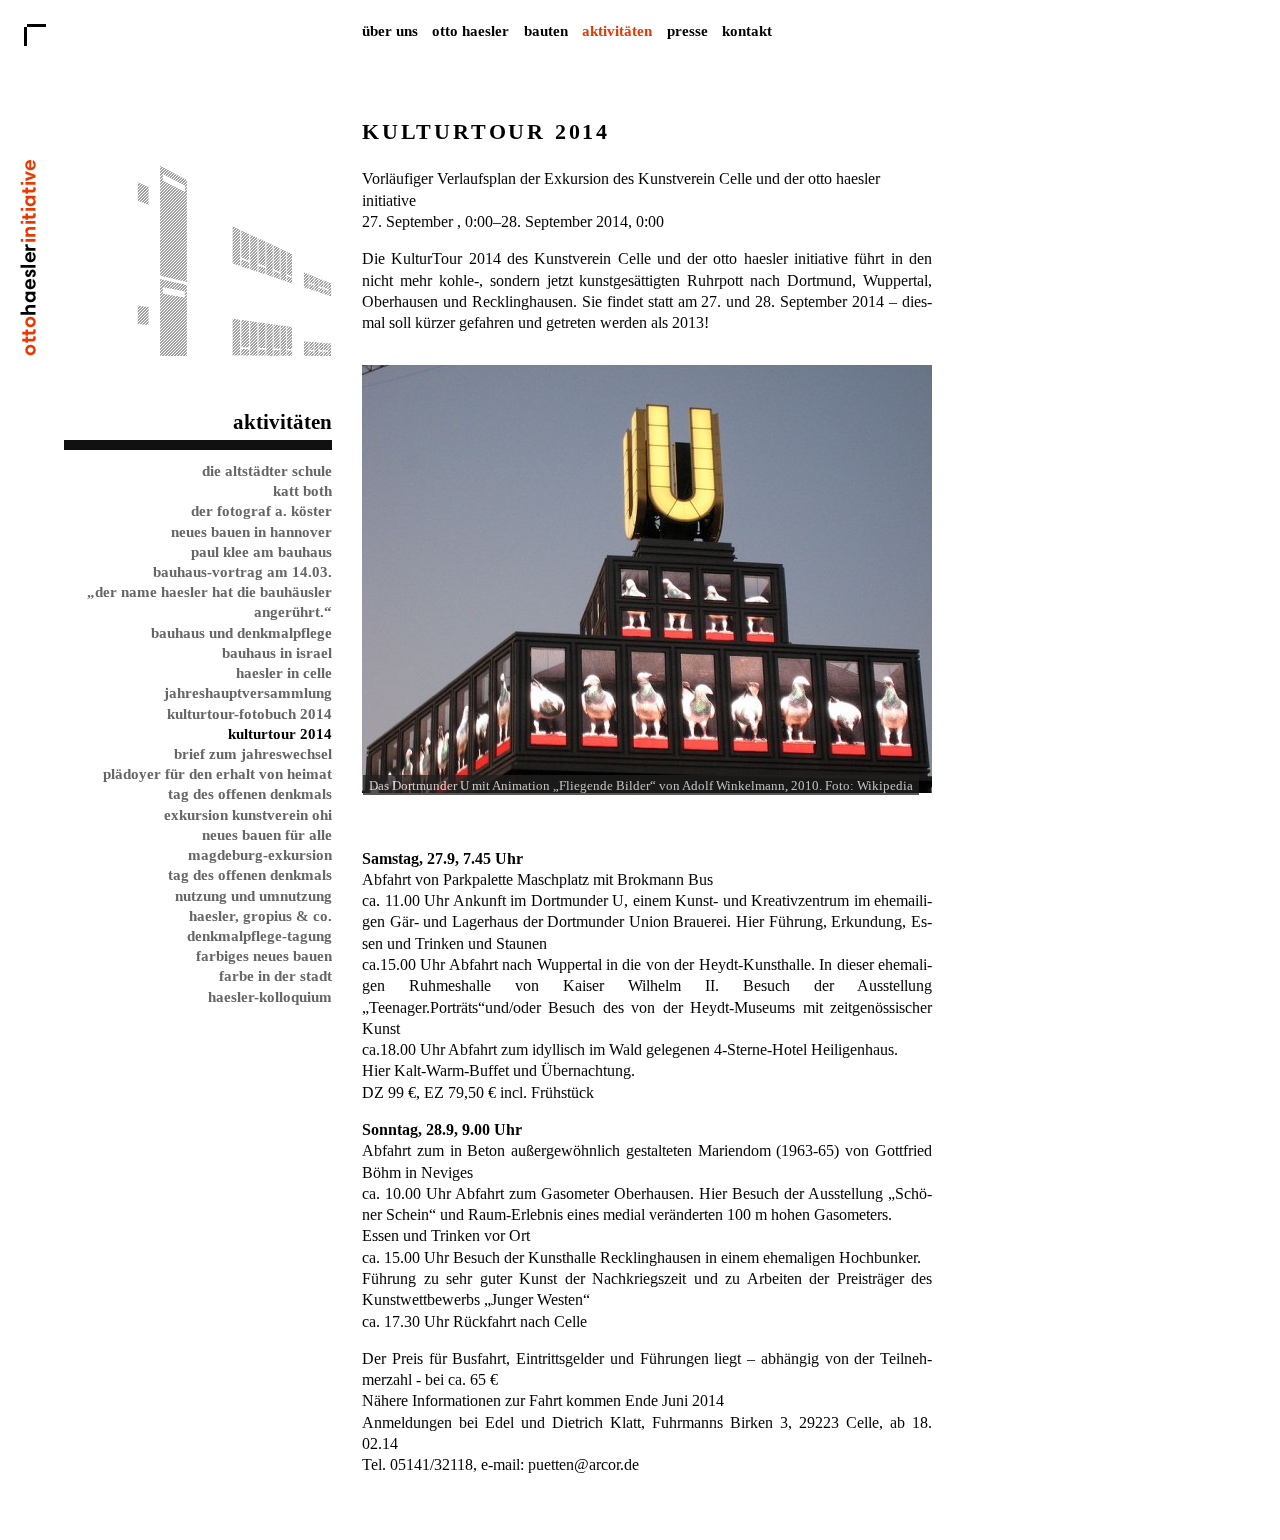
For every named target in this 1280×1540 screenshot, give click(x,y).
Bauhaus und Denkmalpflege (241, 632)
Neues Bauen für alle (267, 834)
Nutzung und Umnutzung (253, 895)
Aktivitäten (617, 30)
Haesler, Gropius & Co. (260, 915)
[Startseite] (28, 350)
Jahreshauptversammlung (248, 692)
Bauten (546, 30)
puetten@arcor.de (583, 1464)
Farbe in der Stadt (275, 975)
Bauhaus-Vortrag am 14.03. (242, 571)
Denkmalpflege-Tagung (259, 935)
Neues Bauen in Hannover (251, 531)
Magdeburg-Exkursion (260, 854)
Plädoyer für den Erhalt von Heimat (217, 773)
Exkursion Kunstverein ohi (248, 814)
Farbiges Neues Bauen (264, 955)
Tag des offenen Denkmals (250, 793)
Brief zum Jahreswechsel (253, 753)
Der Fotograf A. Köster (261, 510)
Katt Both (302, 490)
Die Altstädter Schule (267, 470)
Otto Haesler (470, 30)
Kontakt (747, 30)
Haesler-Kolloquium (270, 996)
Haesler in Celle (284, 672)
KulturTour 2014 (280, 733)
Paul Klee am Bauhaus (261, 551)
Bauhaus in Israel (277, 652)
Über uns (390, 30)
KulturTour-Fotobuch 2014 (249, 713)
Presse (687, 30)
